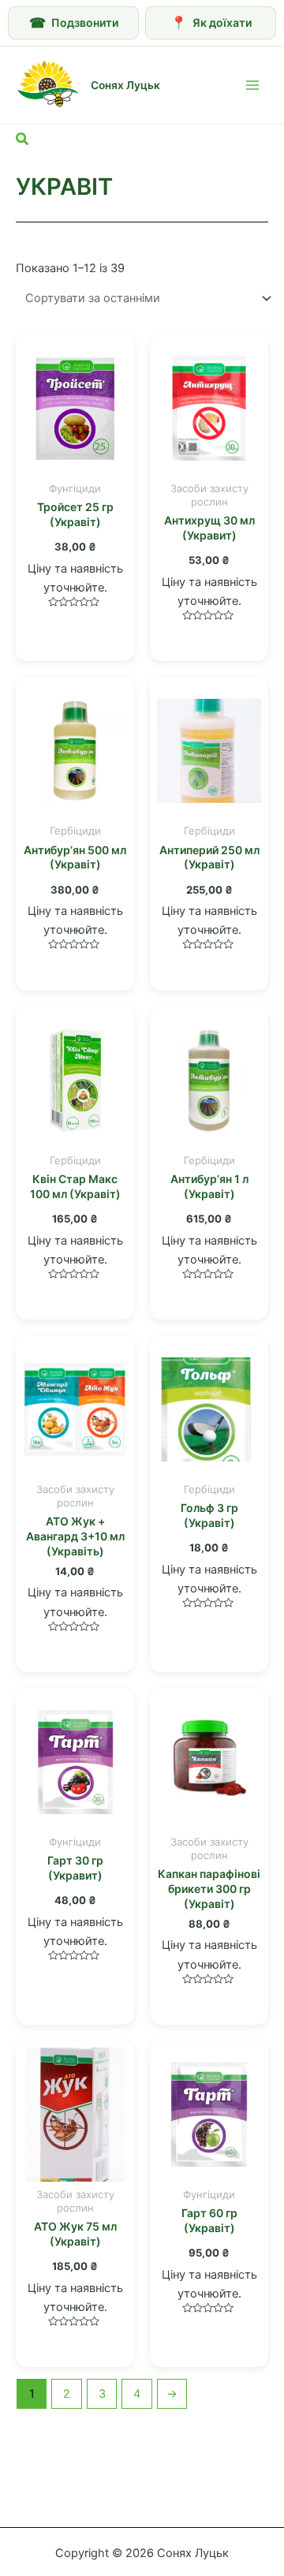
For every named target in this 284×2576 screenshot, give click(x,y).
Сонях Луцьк (125, 85)
